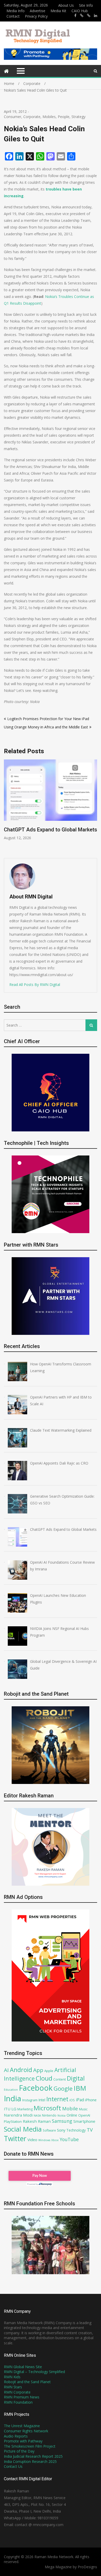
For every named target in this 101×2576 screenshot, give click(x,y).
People (64, 117)
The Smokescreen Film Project (30, 2446)
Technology (76, 2130)
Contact (13, 16)
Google (63, 2088)
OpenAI (84, 2115)
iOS (72, 2100)
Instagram (30, 2100)
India (13, 2098)
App (38, 2070)
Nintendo (49, 2115)
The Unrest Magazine (22, 2426)
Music (83, 2109)
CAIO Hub (80, 11)
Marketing (25, 2109)
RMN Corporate (17, 2392)
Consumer (13, 117)
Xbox (55, 2140)
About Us (66, 5)
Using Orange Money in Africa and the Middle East (46, 727)
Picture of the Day (19, 2451)
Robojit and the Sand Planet (27, 2382)
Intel (42, 2100)
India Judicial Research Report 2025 (33, 2456)
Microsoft (47, 2108)
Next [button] (94, 806)
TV (90, 2130)
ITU (7, 2109)
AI (6, 2070)
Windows (44, 2140)
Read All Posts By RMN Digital (35, 985)
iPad (80, 2100)
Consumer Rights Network (26, 2431)
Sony (61, 2130)
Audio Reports (16, 2436)
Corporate (32, 117)
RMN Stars (13, 2387)
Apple (49, 2071)
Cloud (44, 2078)
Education (11, 2090)
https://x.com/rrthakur (82, 16)
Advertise (38, 11)
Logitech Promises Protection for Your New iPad (48, 719)
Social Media (23, 2129)
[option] (51, 803)
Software (49, 2130)
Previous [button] (7, 806)
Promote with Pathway (23, 2441)
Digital (76, 2078)
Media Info (16, 11)
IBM (80, 2088)
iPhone (91, 2100)
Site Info (86, 5)
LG (14, 2109)
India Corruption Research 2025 (30, 2461)
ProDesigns (87, 2567)
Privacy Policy (36, 16)
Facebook (36, 2088)
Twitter (15, 2139)
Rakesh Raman (37, 2121)
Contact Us (13, 2466)
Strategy (78, 117)
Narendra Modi (18, 2115)
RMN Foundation (18, 2402)
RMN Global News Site (23, 2367)
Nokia (62, 2115)
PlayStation (13, 2121)
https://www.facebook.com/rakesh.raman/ (75, 16)
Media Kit (58, 11)
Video (32, 2140)
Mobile (70, 2108)
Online (72, 2115)
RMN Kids (12, 2377)
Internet (57, 2099)
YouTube (69, 2139)
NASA (37, 2115)
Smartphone (84, 2121)
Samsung (62, 2121)
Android (21, 2070)
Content (60, 2079)
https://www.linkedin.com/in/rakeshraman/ (96, 16)
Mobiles (49, 117)
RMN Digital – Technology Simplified (34, 2372)
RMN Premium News (22, 2397)
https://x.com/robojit (89, 16)
